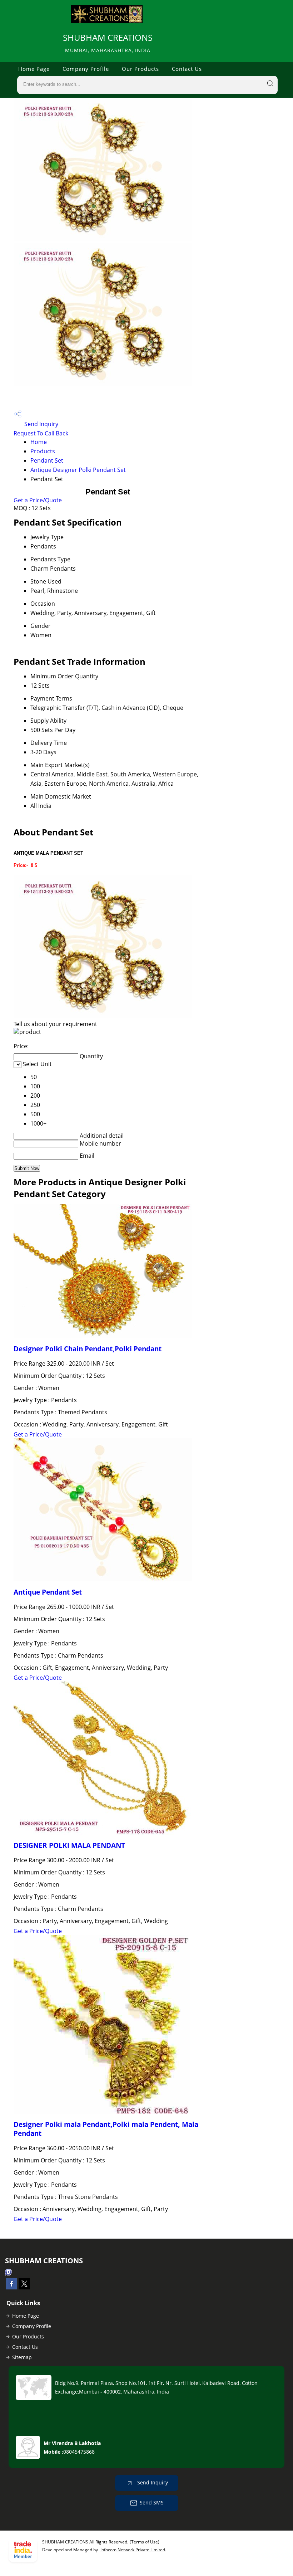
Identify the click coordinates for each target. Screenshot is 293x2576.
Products (43, 451)
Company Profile (86, 69)
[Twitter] (24, 2287)
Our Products (140, 69)
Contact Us (187, 69)
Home (39, 442)
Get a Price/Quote (38, 500)
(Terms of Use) (145, 2542)
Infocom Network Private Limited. (133, 2550)
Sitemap (22, 2357)
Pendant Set (47, 460)
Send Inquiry (41, 424)
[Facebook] (11, 2287)
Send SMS (152, 2502)
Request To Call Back (41, 433)
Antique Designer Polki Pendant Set (78, 470)
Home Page (34, 69)
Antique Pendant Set (48, 1592)
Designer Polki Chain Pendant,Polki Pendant (88, 1349)
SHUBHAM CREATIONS (108, 43)
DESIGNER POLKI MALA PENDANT (69, 1845)
